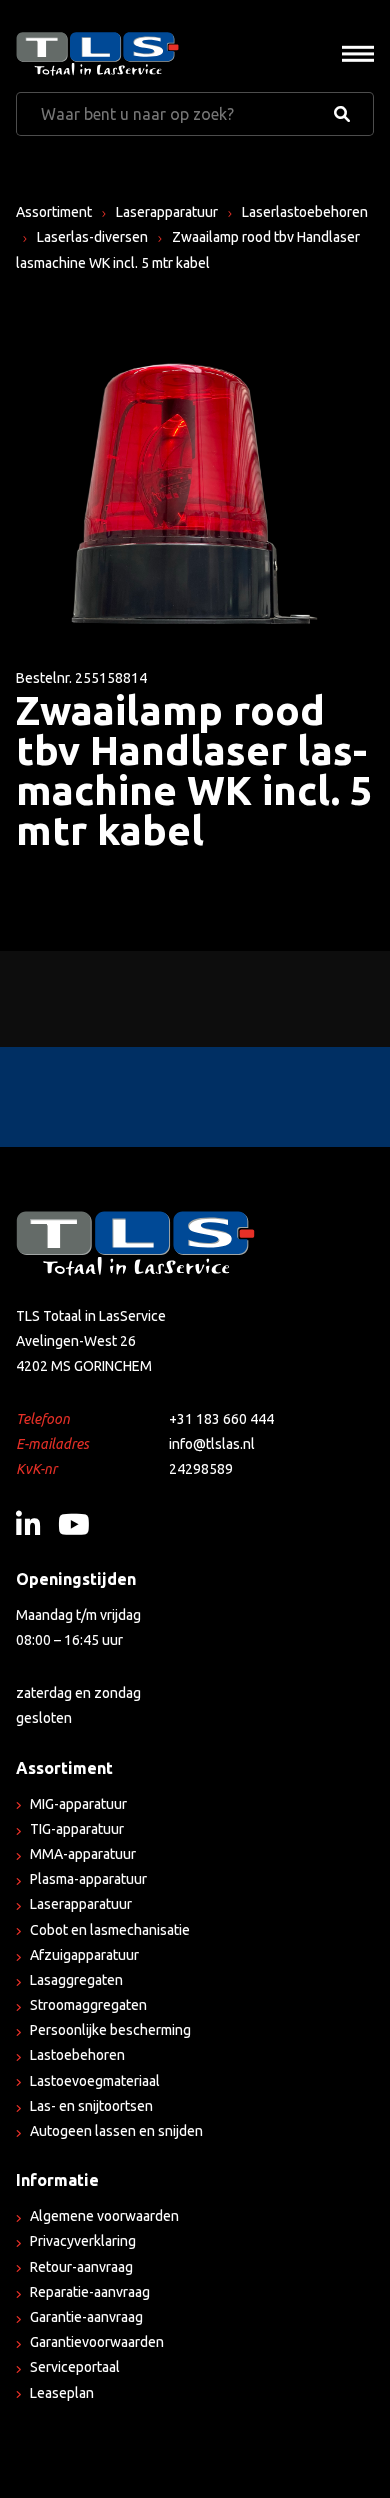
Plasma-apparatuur (88, 1879)
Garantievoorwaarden (97, 2342)
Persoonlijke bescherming (110, 2030)
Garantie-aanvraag (86, 2317)
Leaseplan (62, 2393)
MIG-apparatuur (78, 1804)
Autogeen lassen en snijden (116, 2131)
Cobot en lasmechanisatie (110, 1930)
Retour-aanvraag (81, 2267)
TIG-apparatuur (77, 1829)
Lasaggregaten (76, 1980)
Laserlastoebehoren (305, 212)
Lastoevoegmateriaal (95, 2081)
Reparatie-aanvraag (90, 2292)
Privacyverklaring (83, 2241)
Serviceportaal (75, 2367)
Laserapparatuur (167, 212)
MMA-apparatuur (83, 1854)
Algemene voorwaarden (104, 2216)
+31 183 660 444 (221, 1419)
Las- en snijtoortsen (91, 2106)
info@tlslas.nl (212, 1444)
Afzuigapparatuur (84, 1955)
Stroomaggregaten (88, 2005)
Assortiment (54, 212)
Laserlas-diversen (92, 237)
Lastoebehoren (77, 2055)
